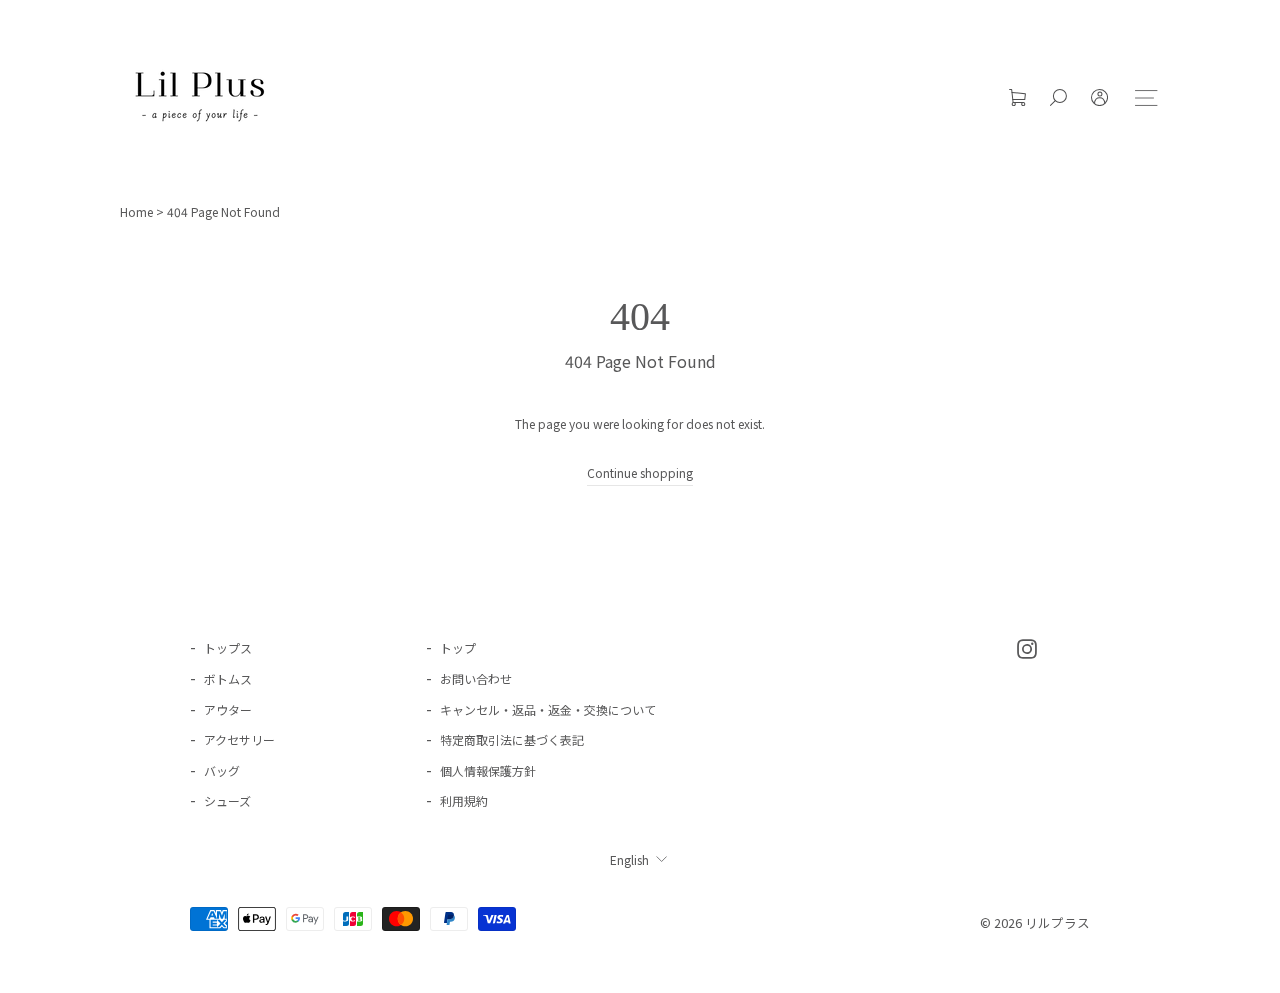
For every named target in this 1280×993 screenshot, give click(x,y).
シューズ (227, 800)
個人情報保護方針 (488, 770)
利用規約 (464, 800)
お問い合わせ (476, 678)
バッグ (222, 770)
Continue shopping (640, 472)
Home (136, 211)
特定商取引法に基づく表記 (512, 739)
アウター (228, 709)
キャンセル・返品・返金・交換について (548, 709)
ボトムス (228, 678)
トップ (458, 647)
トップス (228, 647)
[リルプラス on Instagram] (1027, 646)
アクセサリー (239, 739)
